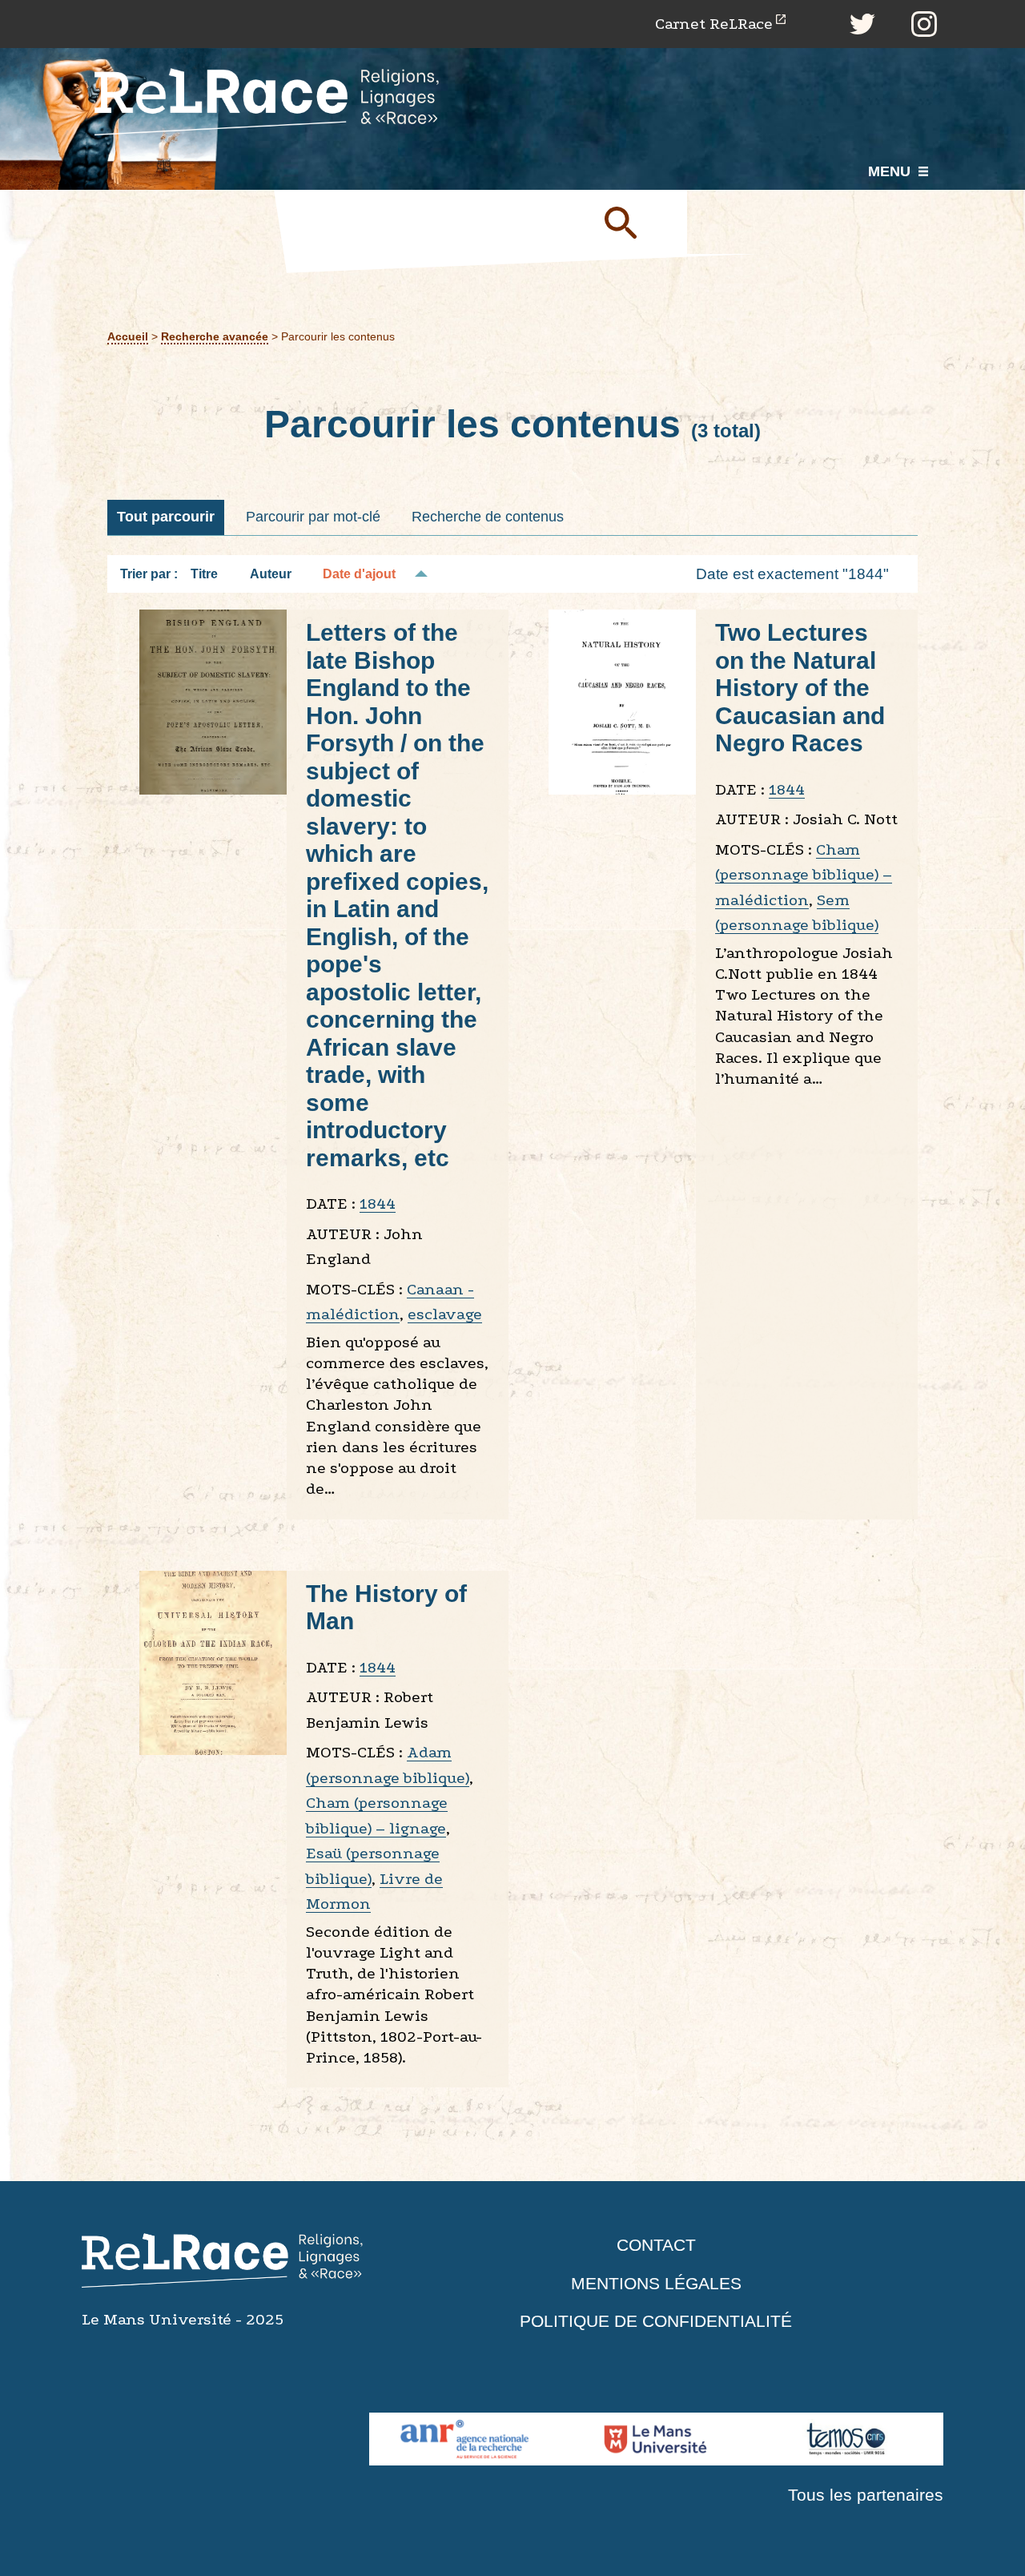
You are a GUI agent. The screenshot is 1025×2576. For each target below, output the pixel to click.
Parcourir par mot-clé (313, 517)
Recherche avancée (215, 337)
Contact (656, 2245)
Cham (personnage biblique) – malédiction (804, 875)
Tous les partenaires (866, 2495)
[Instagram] (924, 24)
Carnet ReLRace (714, 24)
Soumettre (639, 222)
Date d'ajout (359, 574)
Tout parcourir (166, 517)
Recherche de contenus (488, 517)
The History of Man (386, 1608)
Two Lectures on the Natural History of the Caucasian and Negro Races (800, 688)
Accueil (128, 337)
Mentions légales (656, 2283)
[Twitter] (862, 24)
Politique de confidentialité (656, 2321)
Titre (204, 574)
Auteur (271, 574)
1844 (378, 1203)
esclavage (445, 1314)
